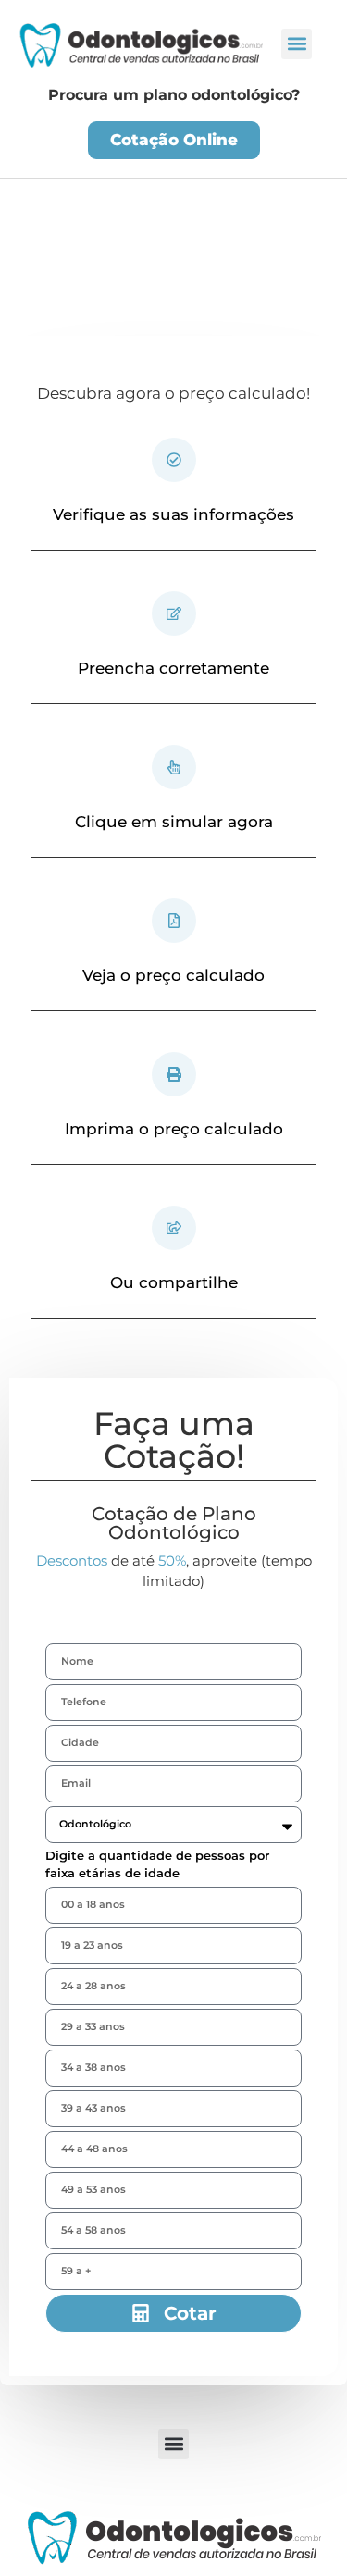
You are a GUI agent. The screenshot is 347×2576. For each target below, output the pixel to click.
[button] (297, 44)
